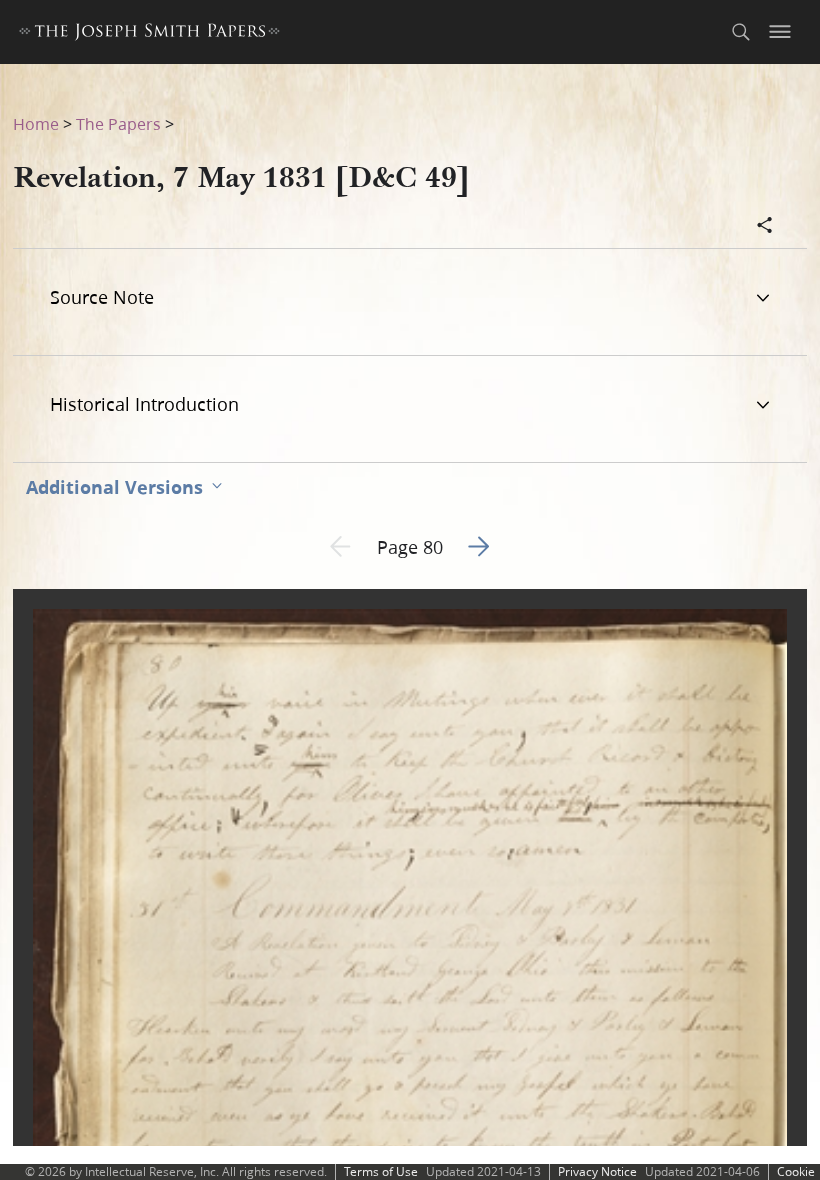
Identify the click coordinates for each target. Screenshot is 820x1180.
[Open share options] (765, 227)
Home (36, 123)
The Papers (118, 123)
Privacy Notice (597, 1171)
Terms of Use (381, 1171)
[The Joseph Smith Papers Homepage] (149, 34)
